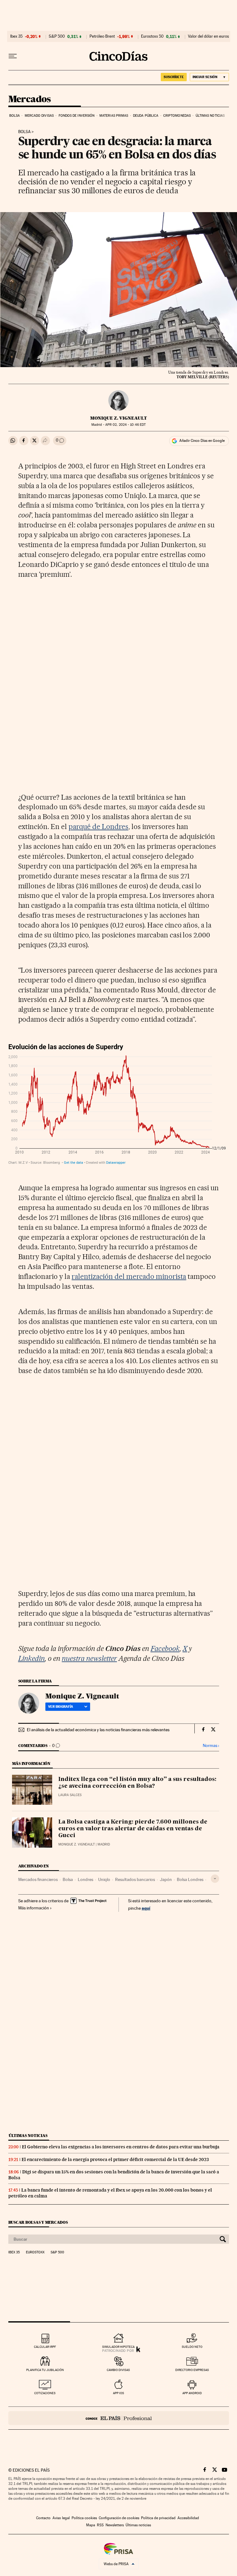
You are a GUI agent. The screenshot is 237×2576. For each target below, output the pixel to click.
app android (192, 2393)
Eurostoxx (35, 2252)
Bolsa (15, 116)
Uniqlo (104, 1879)
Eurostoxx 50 (152, 36)
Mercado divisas (39, 116)
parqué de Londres (98, 827)
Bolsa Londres (190, 1879)
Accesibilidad (188, 2518)
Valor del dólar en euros (208, 36)
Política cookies (84, 2518)
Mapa (91, 2525)
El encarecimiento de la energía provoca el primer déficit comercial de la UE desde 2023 (115, 2159)
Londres (85, 1879)
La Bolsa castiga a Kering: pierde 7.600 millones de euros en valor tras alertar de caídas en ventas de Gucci (133, 1829)
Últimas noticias (210, 116)
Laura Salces (70, 1795)
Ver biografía (61, 1707)
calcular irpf (45, 2347)
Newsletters (115, 2525)
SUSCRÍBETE (174, 77)
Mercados (30, 99)
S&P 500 (57, 36)
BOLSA (24, 132)
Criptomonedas (177, 116)
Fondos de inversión (77, 116)
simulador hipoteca (118, 2347)
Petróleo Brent (102, 36)
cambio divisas (118, 2370)
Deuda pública (146, 116)
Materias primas (114, 116)
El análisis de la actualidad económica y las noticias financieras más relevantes (98, 1730)
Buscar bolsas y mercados (38, 2222)
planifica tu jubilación (45, 2370)
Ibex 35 (16, 36)
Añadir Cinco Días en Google (202, 441)
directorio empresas (192, 2370)
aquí (146, 1908)
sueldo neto (192, 2347)
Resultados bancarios (135, 1879)
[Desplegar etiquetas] (215, 1879)
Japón (166, 1879)
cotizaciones (45, 2393)
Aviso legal (61, 2518)
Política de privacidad (158, 2518)
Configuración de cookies (119, 2518)
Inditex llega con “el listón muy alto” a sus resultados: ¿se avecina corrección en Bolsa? (137, 1783)
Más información (34, 1908)
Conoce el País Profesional (119, 2418)
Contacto (43, 2518)
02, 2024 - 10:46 (125, 425)
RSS (100, 2525)
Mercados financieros (38, 1879)
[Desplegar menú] (13, 56)
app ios (118, 2393)
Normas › (211, 1746)
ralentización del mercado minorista (129, 1276)
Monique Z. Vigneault (118, 418)
